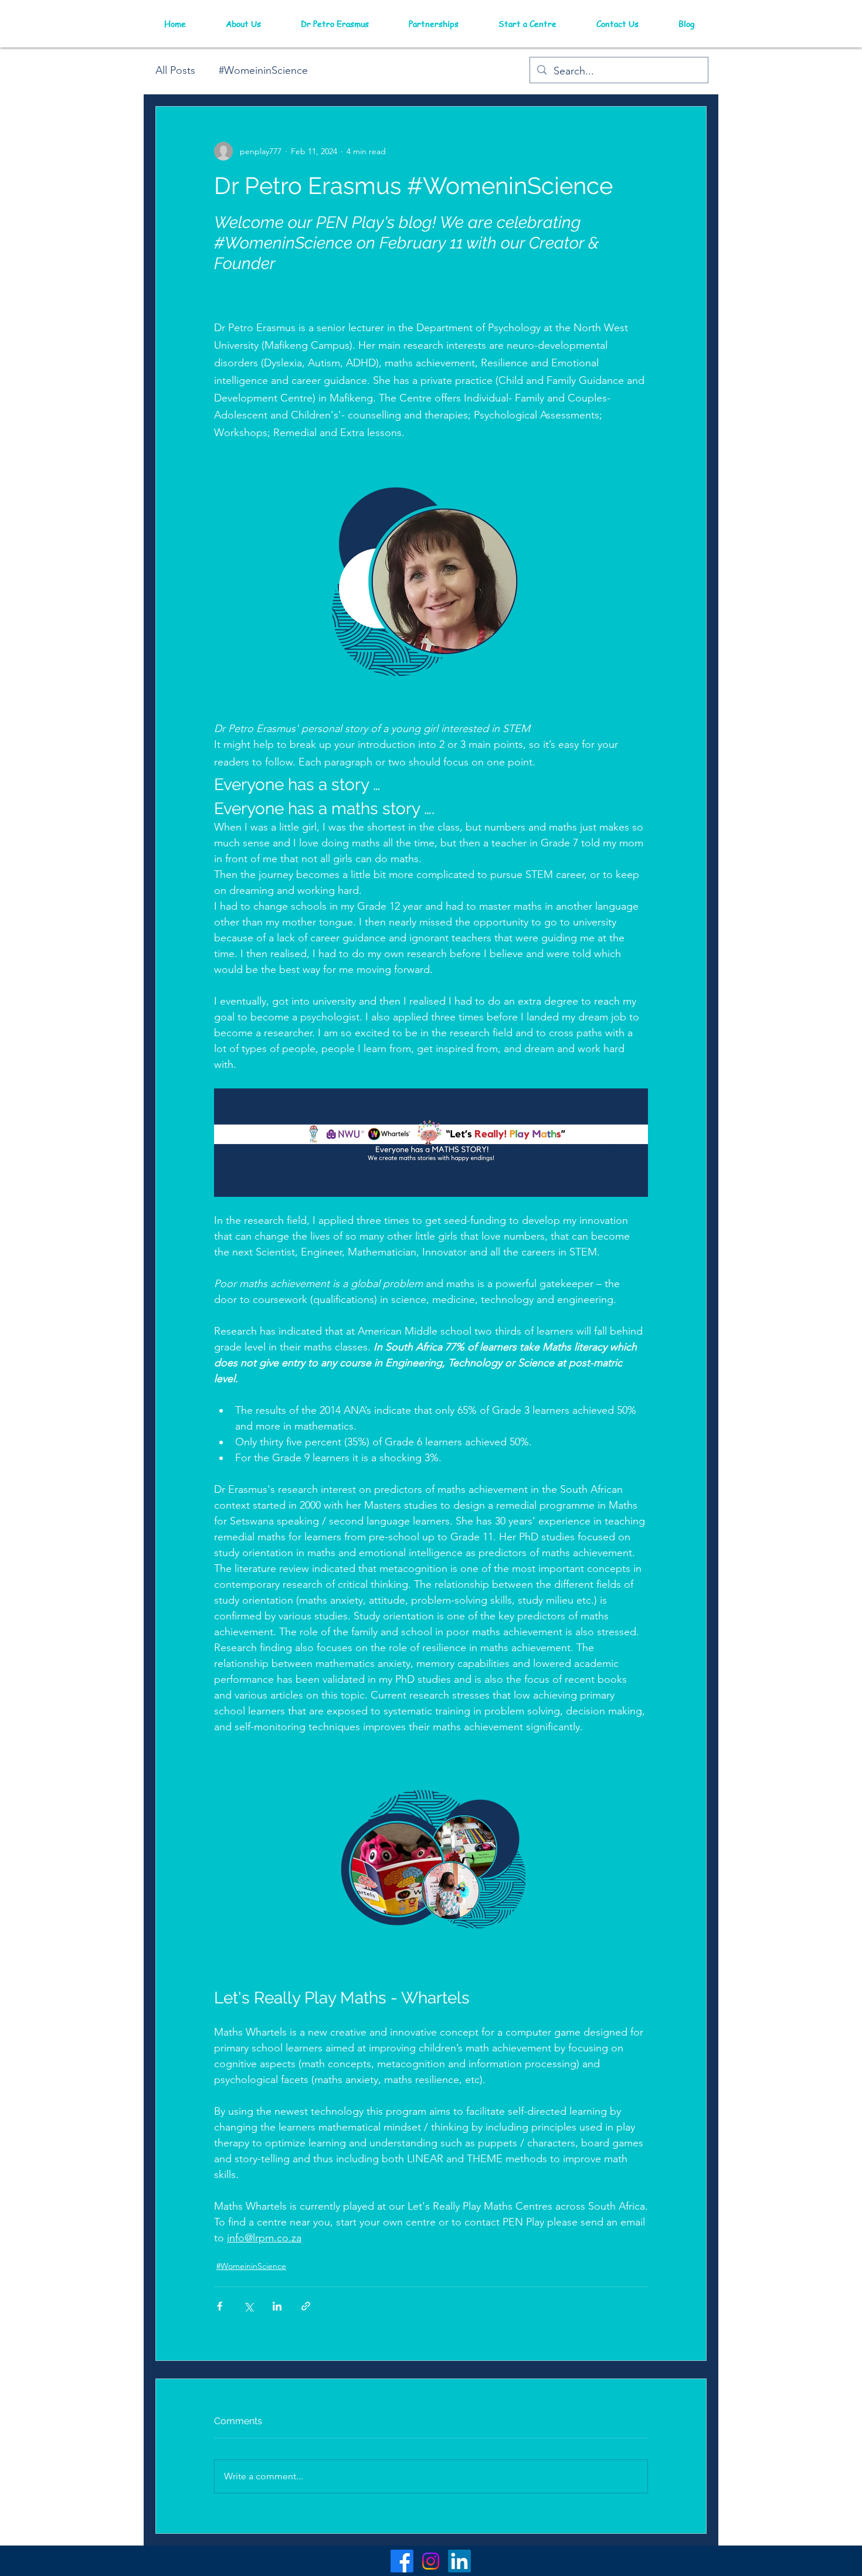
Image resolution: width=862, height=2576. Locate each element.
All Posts (175, 70)
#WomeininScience (263, 70)
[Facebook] (402, 2561)
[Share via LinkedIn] (277, 2306)
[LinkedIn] (459, 2561)
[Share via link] (306, 2306)
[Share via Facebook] (220, 2306)
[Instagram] (431, 2561)
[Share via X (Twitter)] (248, 2306)
